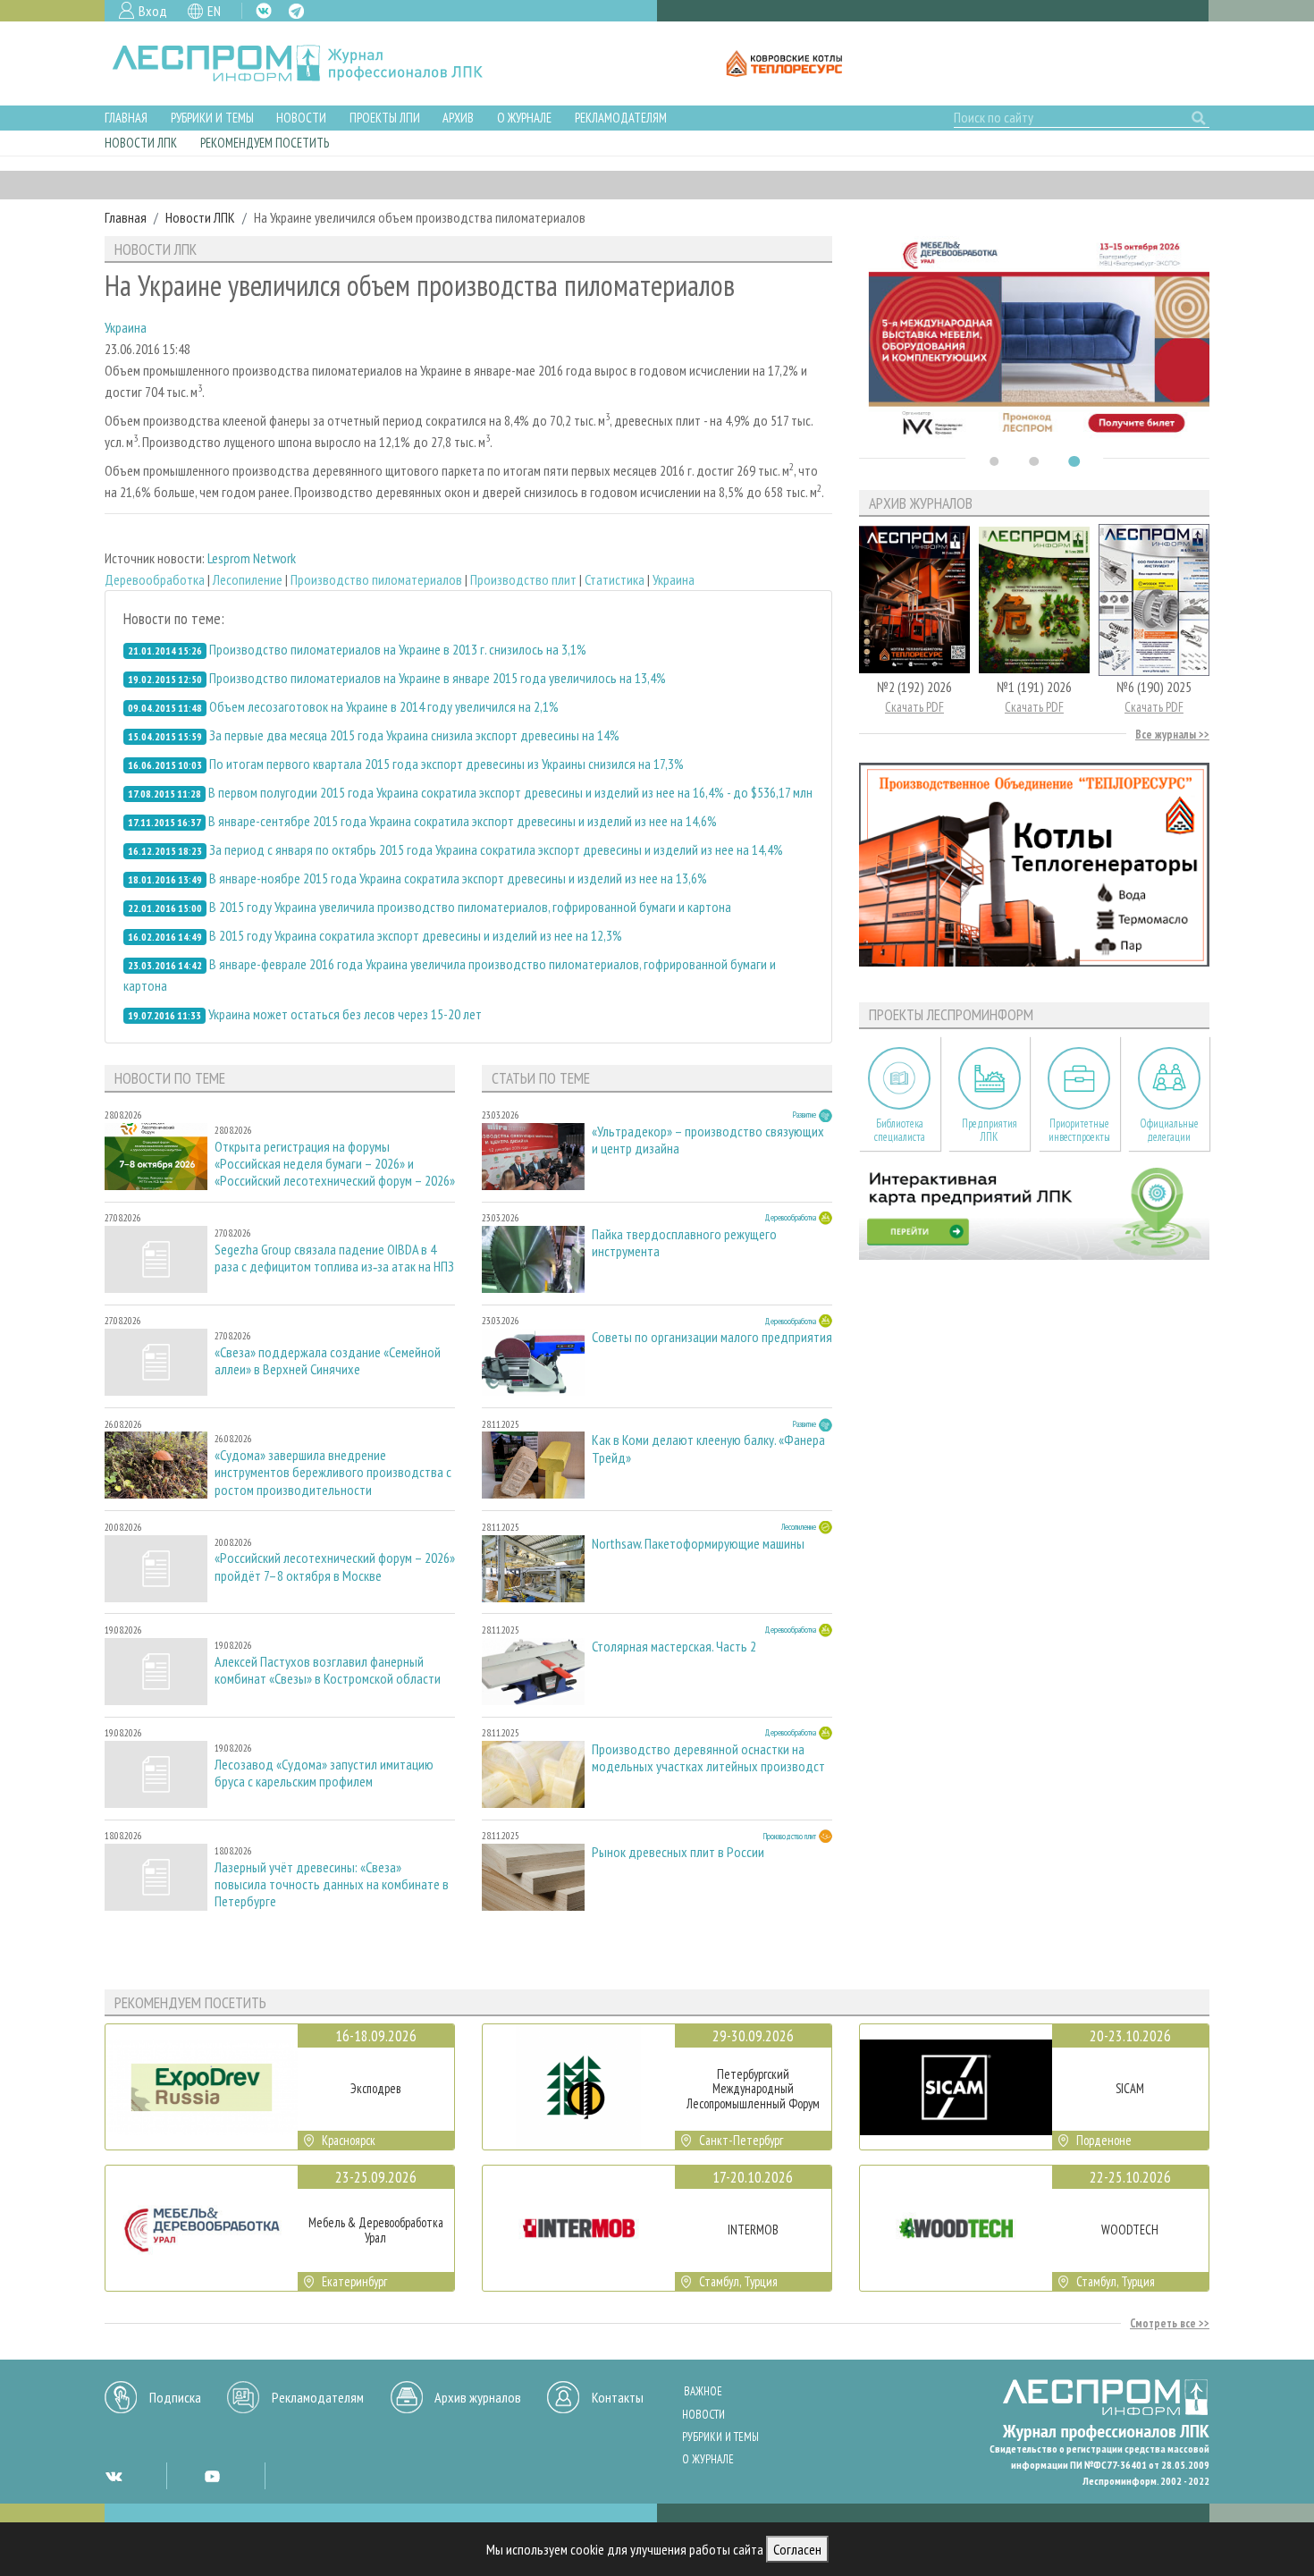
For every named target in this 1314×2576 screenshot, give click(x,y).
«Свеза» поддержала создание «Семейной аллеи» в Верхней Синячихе (328, 1361)
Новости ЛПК (141, 143)
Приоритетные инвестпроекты (1079, 1130)
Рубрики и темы (212, 118)
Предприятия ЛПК (990, 1130)
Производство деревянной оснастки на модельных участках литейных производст (708, 1758)
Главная (126, 118)
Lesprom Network (252, 558)
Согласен (797, 2549)
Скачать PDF (914, 707)
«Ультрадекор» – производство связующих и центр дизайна (708, 1140)
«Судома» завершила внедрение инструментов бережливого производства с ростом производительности (333, 1472)
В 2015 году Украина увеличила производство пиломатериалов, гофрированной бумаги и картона (470, 907)
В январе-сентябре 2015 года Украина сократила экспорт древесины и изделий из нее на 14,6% (463, 821)
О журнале (524, 118)
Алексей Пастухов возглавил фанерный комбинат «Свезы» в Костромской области (328, 1670)
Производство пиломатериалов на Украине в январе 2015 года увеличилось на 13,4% (438, 678)
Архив (458, 118)
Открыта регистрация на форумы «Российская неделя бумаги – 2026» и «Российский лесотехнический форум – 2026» (335, 1164)
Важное (703, 2391)
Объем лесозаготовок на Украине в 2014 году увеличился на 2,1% (384, 706)
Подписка (175, 2397)
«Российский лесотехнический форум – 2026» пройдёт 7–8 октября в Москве (335, 1567)
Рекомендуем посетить (265, 143)
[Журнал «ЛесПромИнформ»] (312, 63)
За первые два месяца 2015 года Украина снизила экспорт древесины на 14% (414, 735)
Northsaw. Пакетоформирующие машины (698, 1544)
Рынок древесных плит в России (678, 1852)
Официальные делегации (1169, 1130)
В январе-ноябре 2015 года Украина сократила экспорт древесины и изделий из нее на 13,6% (458, 878)
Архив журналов (478, 2397)
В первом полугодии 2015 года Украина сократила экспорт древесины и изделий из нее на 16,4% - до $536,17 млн (510, 792)
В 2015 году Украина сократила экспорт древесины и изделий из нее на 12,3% (416, 935)
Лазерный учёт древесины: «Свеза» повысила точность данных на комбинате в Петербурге (332, 1884)
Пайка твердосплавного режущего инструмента (684, 1243)
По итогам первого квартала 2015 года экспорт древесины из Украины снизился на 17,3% (446, 764)
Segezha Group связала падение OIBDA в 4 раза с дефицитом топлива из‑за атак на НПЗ (334, 1258)
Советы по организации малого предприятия (712, 1337)
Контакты (618, 2397)
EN (214, 11)
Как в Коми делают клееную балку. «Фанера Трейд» (708, 1448)
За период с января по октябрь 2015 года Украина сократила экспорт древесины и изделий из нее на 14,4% (496, 849)
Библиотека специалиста (900, 1130)
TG (296, 11)
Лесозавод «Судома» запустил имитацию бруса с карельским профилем (324, 1773)
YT (212, 2476)
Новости (301, 118)
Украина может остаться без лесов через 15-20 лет (345, 1014)
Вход (153, 11)
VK (264, 11)
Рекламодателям (621, 118)
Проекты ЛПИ (385, 118)
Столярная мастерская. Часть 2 (674, 1647)
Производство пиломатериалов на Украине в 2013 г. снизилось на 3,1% (398, 649)
